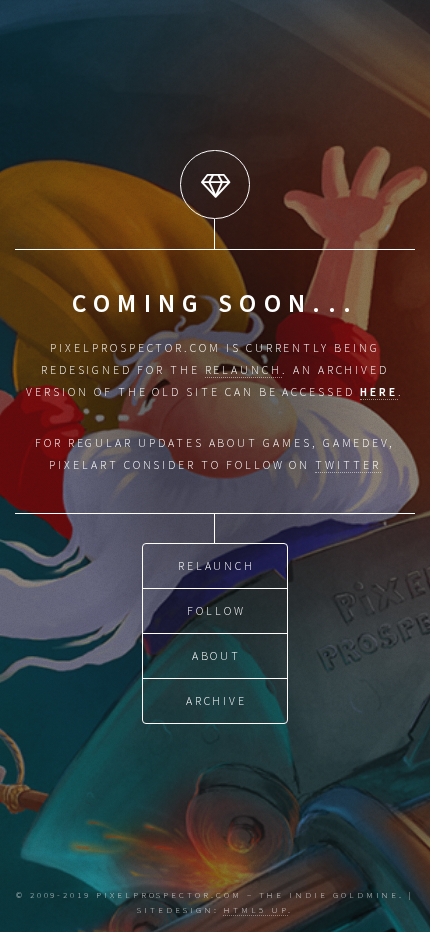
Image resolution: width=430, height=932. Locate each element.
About (217, 655)
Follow (216, 610)
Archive (217, 700)
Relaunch (216, 565)
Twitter (348, 464)
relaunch (243, 369)
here (379, 391)
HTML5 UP (255, 909)
